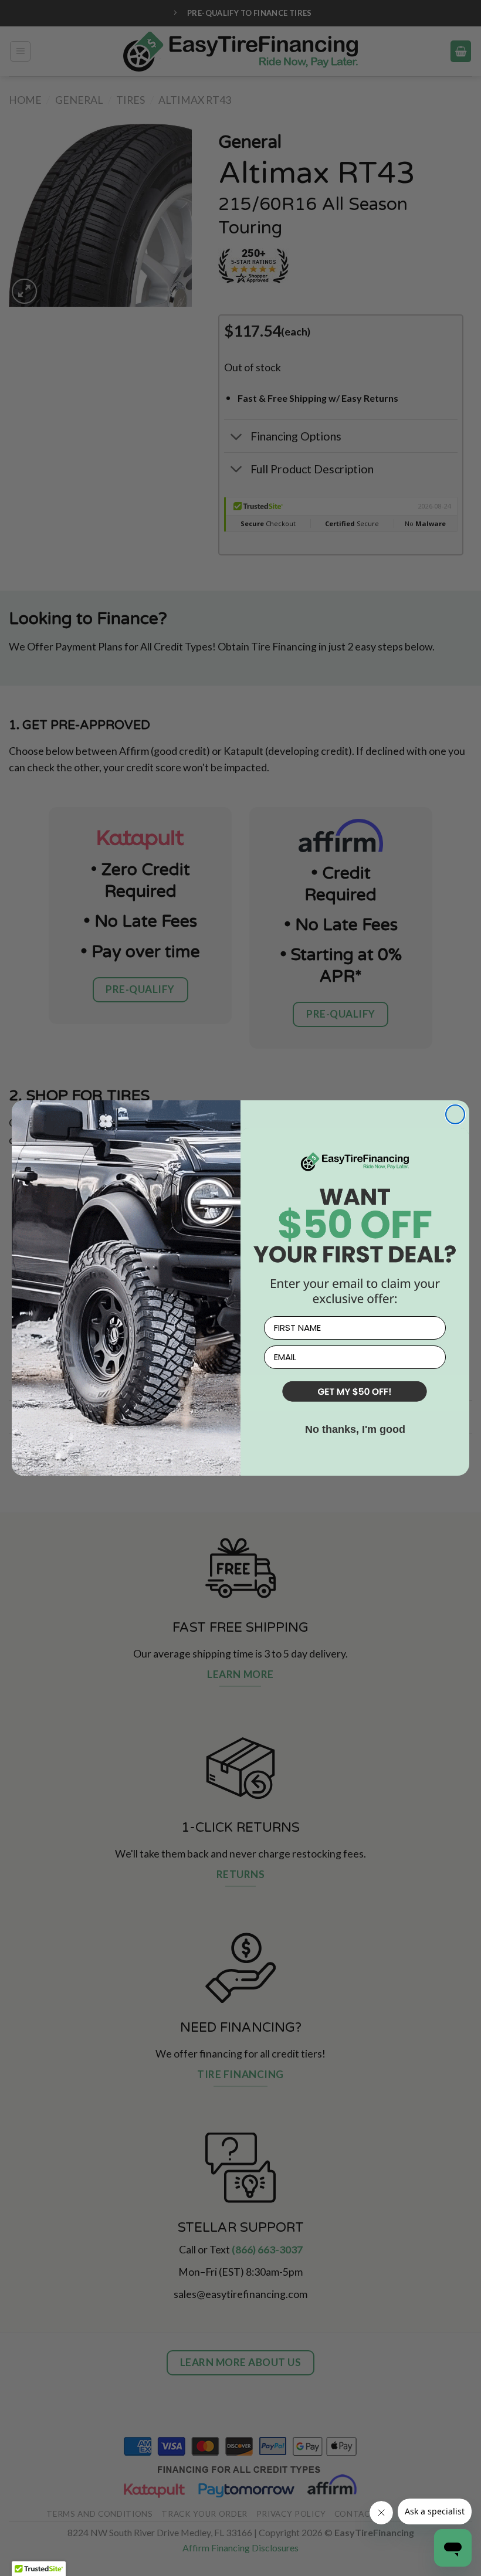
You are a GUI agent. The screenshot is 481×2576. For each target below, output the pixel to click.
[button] (355, 1393)
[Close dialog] (455, 1114)
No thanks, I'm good (355, 1429)
